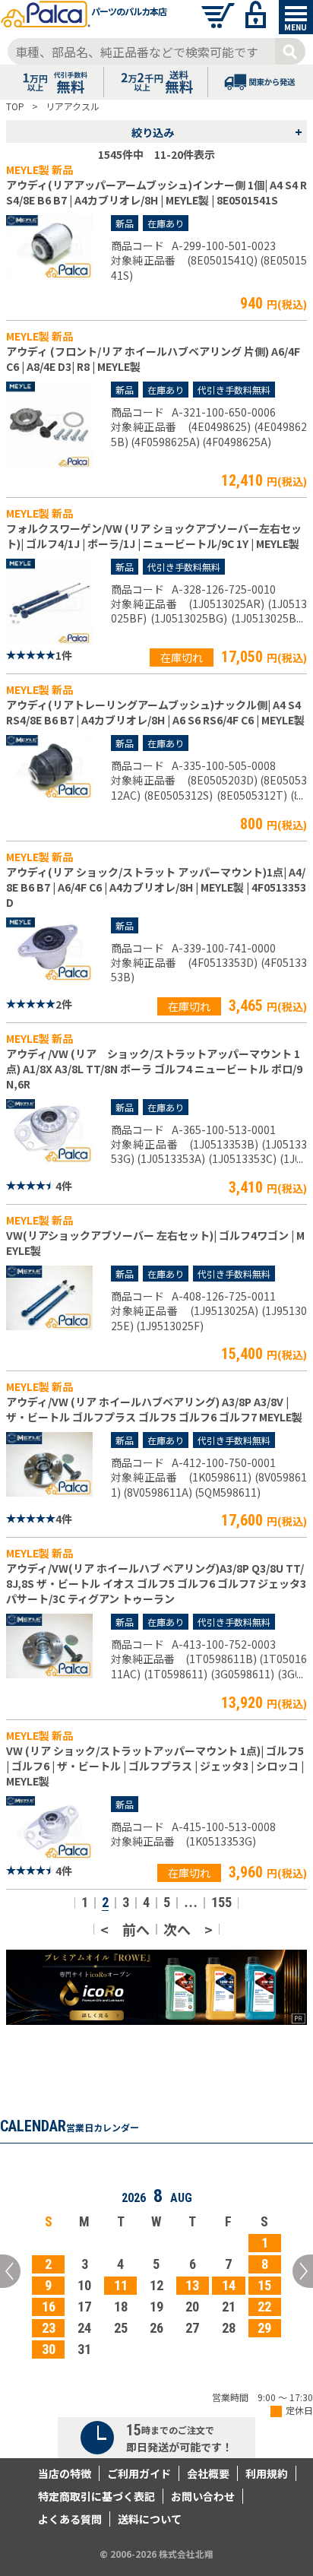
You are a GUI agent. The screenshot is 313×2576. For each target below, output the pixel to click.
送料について (150, 2519)
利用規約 (267, 2473)
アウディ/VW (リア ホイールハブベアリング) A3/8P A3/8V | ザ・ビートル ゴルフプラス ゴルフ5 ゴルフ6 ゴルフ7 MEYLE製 (154, 1409)
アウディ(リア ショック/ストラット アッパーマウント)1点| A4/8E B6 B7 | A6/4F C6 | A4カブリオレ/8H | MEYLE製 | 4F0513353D (156, 887)
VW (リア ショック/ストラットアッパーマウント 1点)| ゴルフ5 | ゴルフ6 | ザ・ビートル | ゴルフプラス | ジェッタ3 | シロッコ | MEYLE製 (155, 1766)
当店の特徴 (65, 2473)
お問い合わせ (203, 2496)
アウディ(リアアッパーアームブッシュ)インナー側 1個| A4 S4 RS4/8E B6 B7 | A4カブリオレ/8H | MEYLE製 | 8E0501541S (156, 192)
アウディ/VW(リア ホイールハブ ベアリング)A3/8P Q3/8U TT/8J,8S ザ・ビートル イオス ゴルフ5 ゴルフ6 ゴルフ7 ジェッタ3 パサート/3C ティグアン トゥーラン (156, 1583)
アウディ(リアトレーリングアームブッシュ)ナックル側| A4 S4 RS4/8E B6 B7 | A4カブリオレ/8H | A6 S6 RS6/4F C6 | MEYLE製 (155, 712)
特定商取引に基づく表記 (96, 2496)
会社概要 (208, 2473)
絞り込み (217, 131)
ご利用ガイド (139, 2473)
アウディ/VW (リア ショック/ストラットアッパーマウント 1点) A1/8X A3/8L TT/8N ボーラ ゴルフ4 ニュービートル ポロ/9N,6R (154, 1069)
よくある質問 (70, 2519)
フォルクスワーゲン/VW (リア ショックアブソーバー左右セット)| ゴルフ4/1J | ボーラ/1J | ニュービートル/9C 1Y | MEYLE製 (154, 536)
